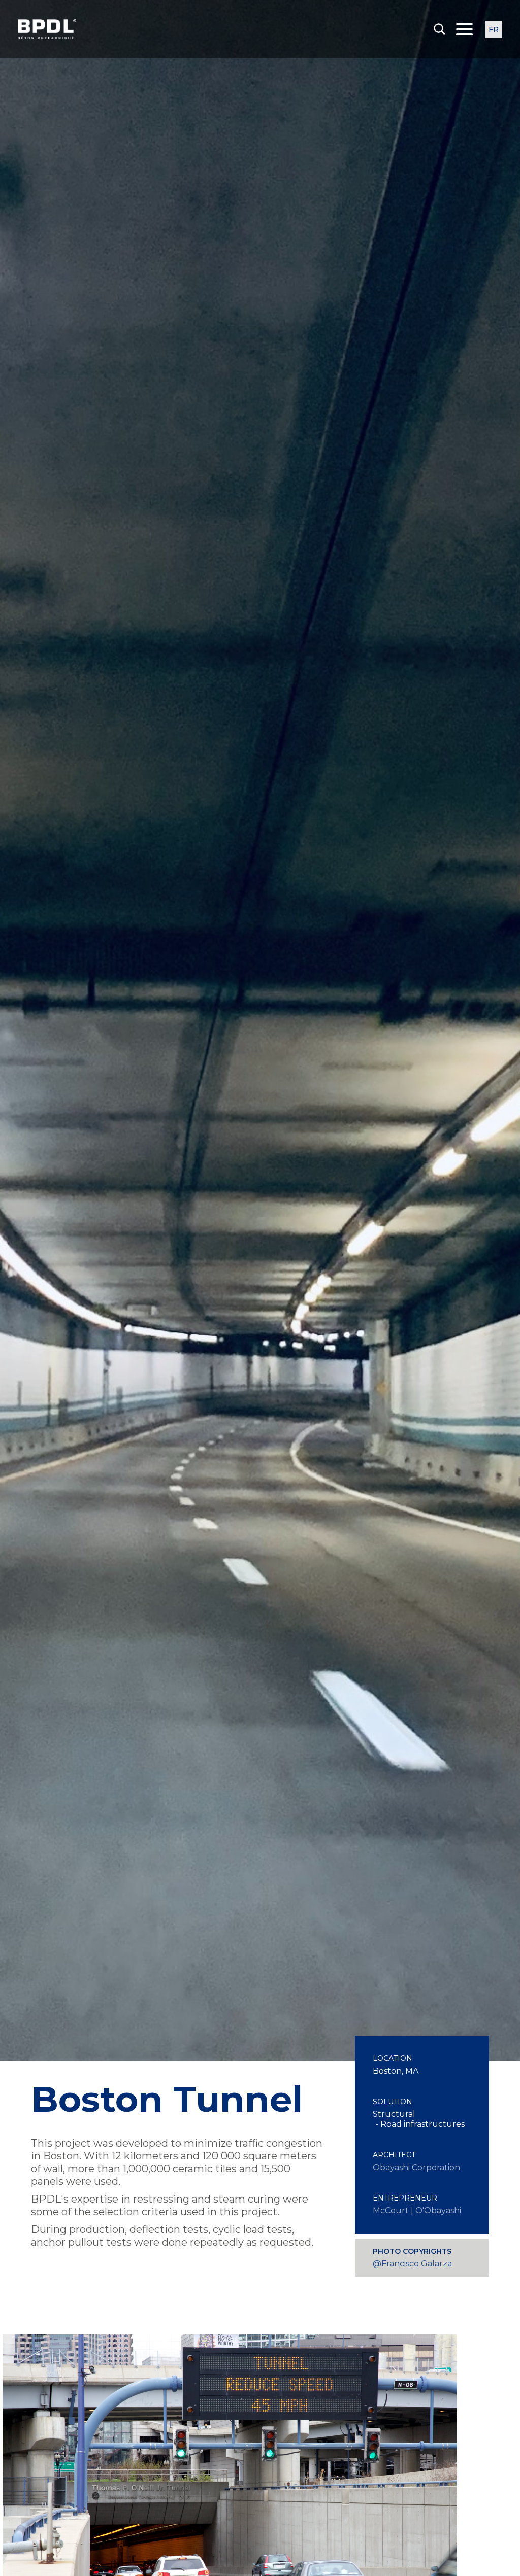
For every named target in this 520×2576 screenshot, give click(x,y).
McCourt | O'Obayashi (417, 2210)
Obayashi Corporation (416, 2167)
